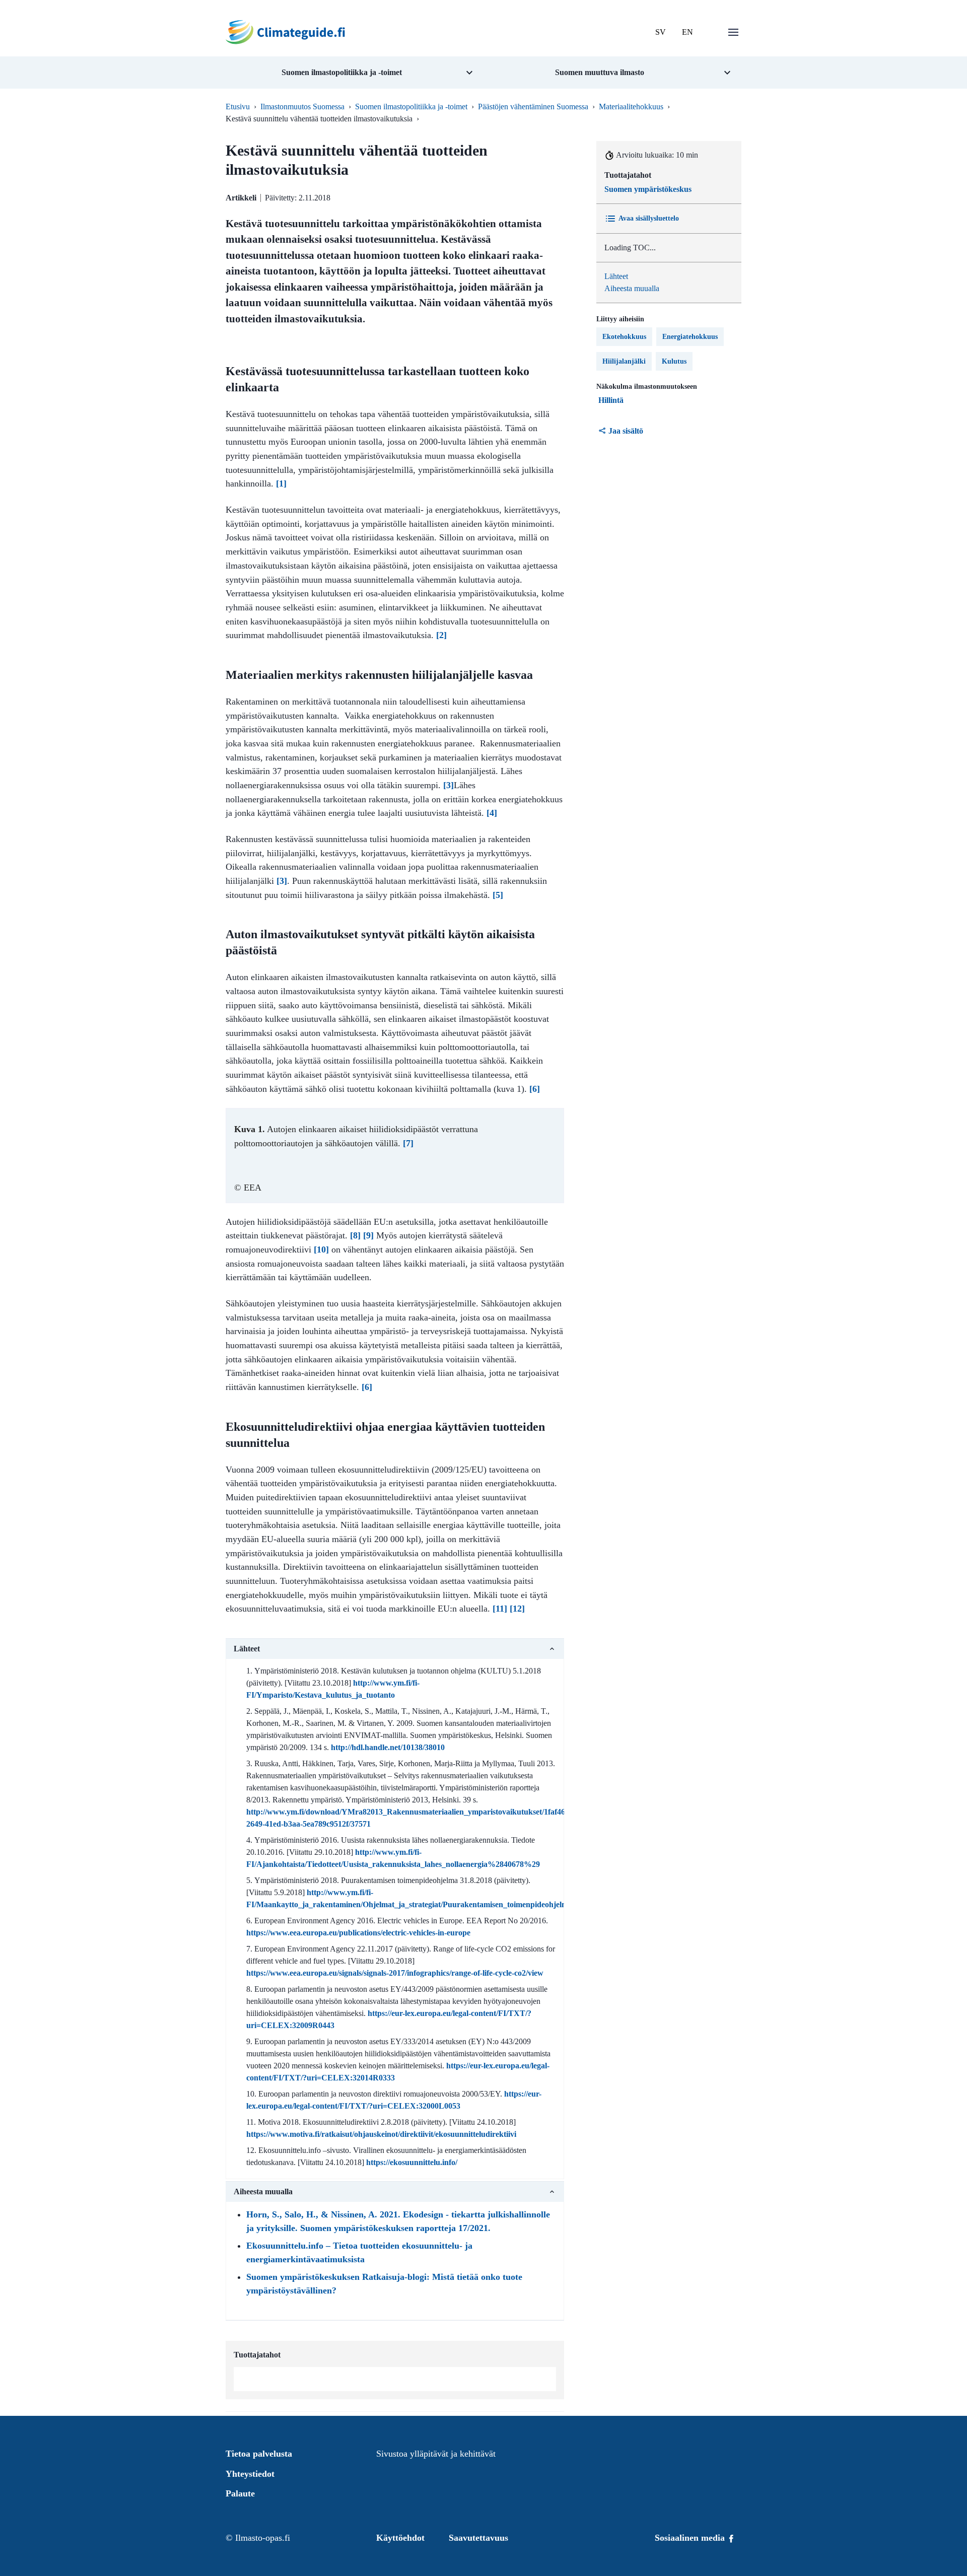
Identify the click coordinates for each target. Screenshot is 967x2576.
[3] (448, 785)
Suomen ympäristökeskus (648, 189)
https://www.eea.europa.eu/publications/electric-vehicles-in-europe (358, 1933)
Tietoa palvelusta (259, 2454)
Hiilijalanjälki (624, 361)
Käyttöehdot (400, 2538)
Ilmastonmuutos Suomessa (302, 107)
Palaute (240, 2493)
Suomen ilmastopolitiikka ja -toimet (411, 107)
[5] (498, 895)
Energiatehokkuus (690, 337)
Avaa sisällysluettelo (649, 218)
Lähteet (616, 276)
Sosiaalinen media (691, 2538)
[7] (408, 1143)
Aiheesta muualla (632, 288)
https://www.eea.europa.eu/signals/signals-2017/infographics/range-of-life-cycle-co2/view (395, 1973)
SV (661, 32)
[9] (368, 1235)
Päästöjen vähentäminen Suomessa (533, 107)
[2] (441, 635)
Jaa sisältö (626, 431)
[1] (281, 483)
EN (687, 32)
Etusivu (238, 107)
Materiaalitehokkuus (631, 107)
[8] (355, 1235)
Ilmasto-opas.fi (263, 2538)
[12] (517, 1609)
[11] (500, 1609)
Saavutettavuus (478, 2538)
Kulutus (674, 361)
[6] (535, 1089)
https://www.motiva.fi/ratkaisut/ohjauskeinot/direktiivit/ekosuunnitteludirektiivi (381, 2134)
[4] (492, 813)
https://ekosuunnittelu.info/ (412, 2162)
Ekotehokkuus (624, 337)
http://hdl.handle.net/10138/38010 (388, 1747)
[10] (321, 1249)
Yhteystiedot (250, 2474)
